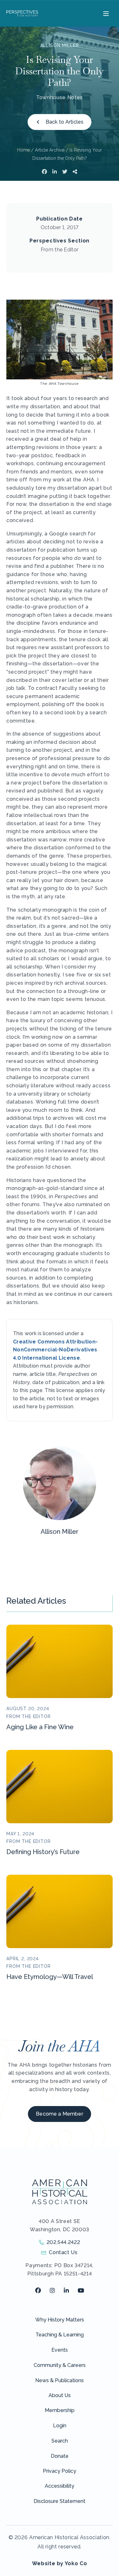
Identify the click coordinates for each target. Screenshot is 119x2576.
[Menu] (105, 13)
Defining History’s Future (43, 1852)
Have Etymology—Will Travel (50, 1977)
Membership (60, 2410)
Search (60, 2441)
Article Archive (50, 150)
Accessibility (60, 2486)
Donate (60, 2456)
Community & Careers (60, 2365)
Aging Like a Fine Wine (40, 1727)
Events (60, 2350)
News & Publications (60, 2380)
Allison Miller (60, 45)
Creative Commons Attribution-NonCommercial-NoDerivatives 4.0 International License (55, 1350)
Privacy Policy (60, 2471)
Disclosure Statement (60, 2501)
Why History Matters (60, 2320)
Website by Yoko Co (60, 2563)
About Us (60, 2395)
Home (23, 150)
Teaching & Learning (60, 2335)
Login (60, 2426)
